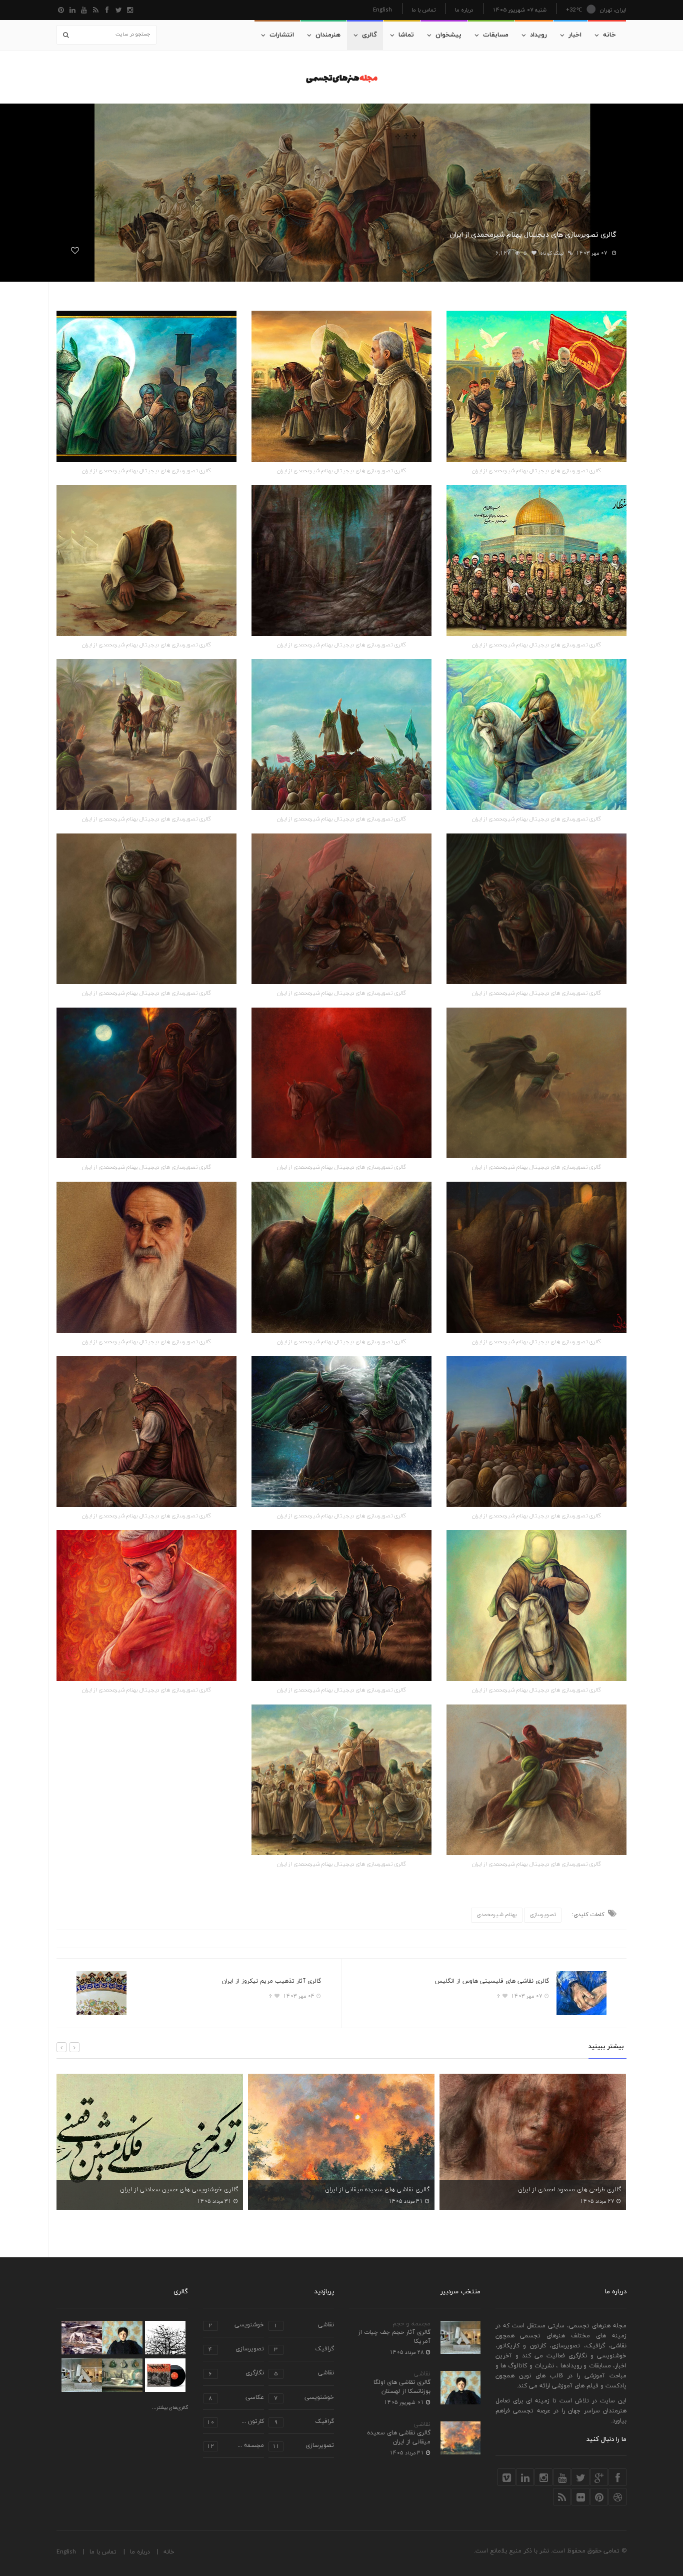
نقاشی (422, 2374)
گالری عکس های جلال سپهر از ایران (575, 2190)
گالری (369, 35)
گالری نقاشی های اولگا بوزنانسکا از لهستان (402, 2387)
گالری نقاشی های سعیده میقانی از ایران (186, 2190)
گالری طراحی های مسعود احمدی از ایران (378, 2190)
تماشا (406, 35)
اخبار (575, 35)
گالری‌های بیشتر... (170, 2408)
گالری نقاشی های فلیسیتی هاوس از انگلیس (492, 1981)
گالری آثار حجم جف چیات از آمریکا (394, 2337)
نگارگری (236, 2374)
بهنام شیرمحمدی (497, 1915)
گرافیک (304, 2350)
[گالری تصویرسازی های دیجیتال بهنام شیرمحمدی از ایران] (536, 386)
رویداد (538, 35)
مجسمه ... (235, 2446)
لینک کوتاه (552, 253)
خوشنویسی (236, 2326)
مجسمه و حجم (411, 2324)
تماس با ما (423, 10)
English (382, 9)
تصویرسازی (543, 1915)
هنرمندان (328, 35)
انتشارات (282, 35)
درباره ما (464, 10)
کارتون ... (235, 2422)
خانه (609, 35)
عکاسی (236, 2398)
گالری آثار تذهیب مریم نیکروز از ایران (271, 1981)
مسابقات (496, 35)
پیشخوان (448, 35)
